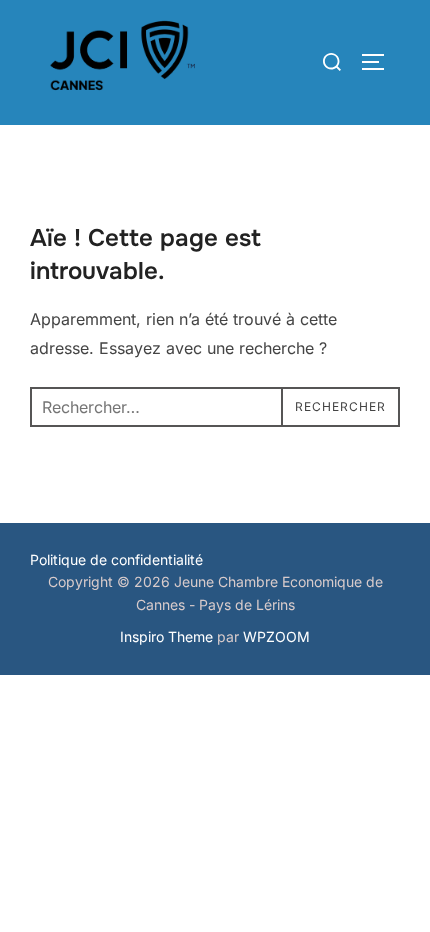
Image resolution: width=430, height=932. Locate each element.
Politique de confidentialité (116, 559)
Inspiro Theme (166, 636)
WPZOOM (276, 636)
